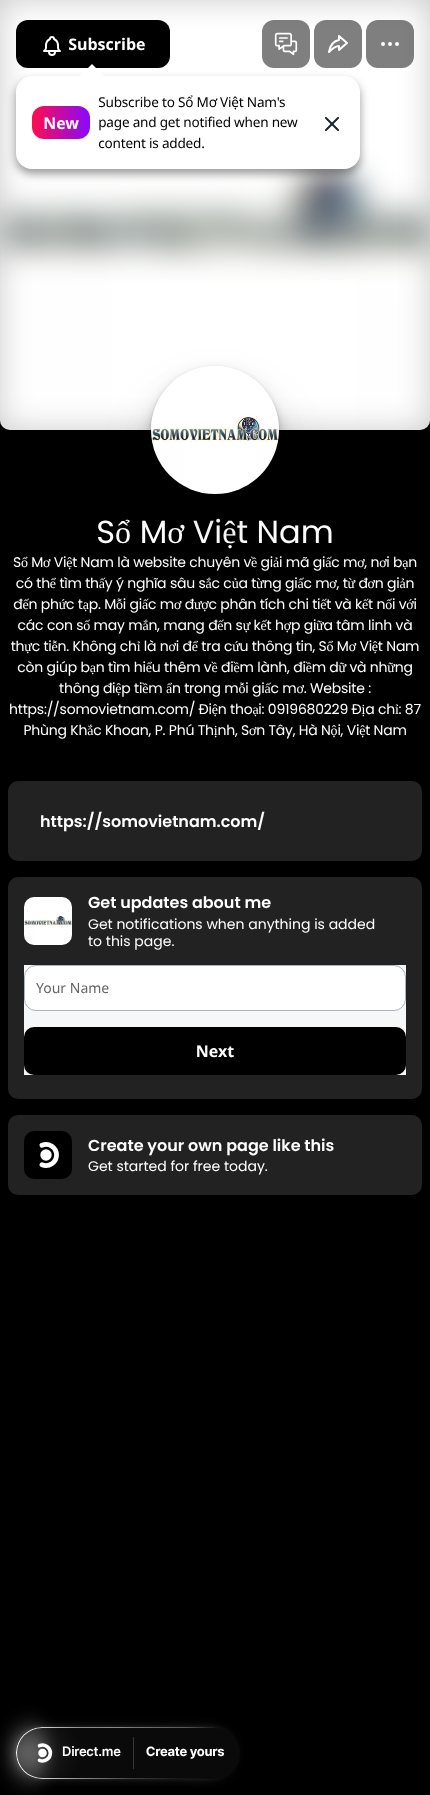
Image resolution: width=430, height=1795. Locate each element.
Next (215, 1051)
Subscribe (105, 44)
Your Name (72, 988)
